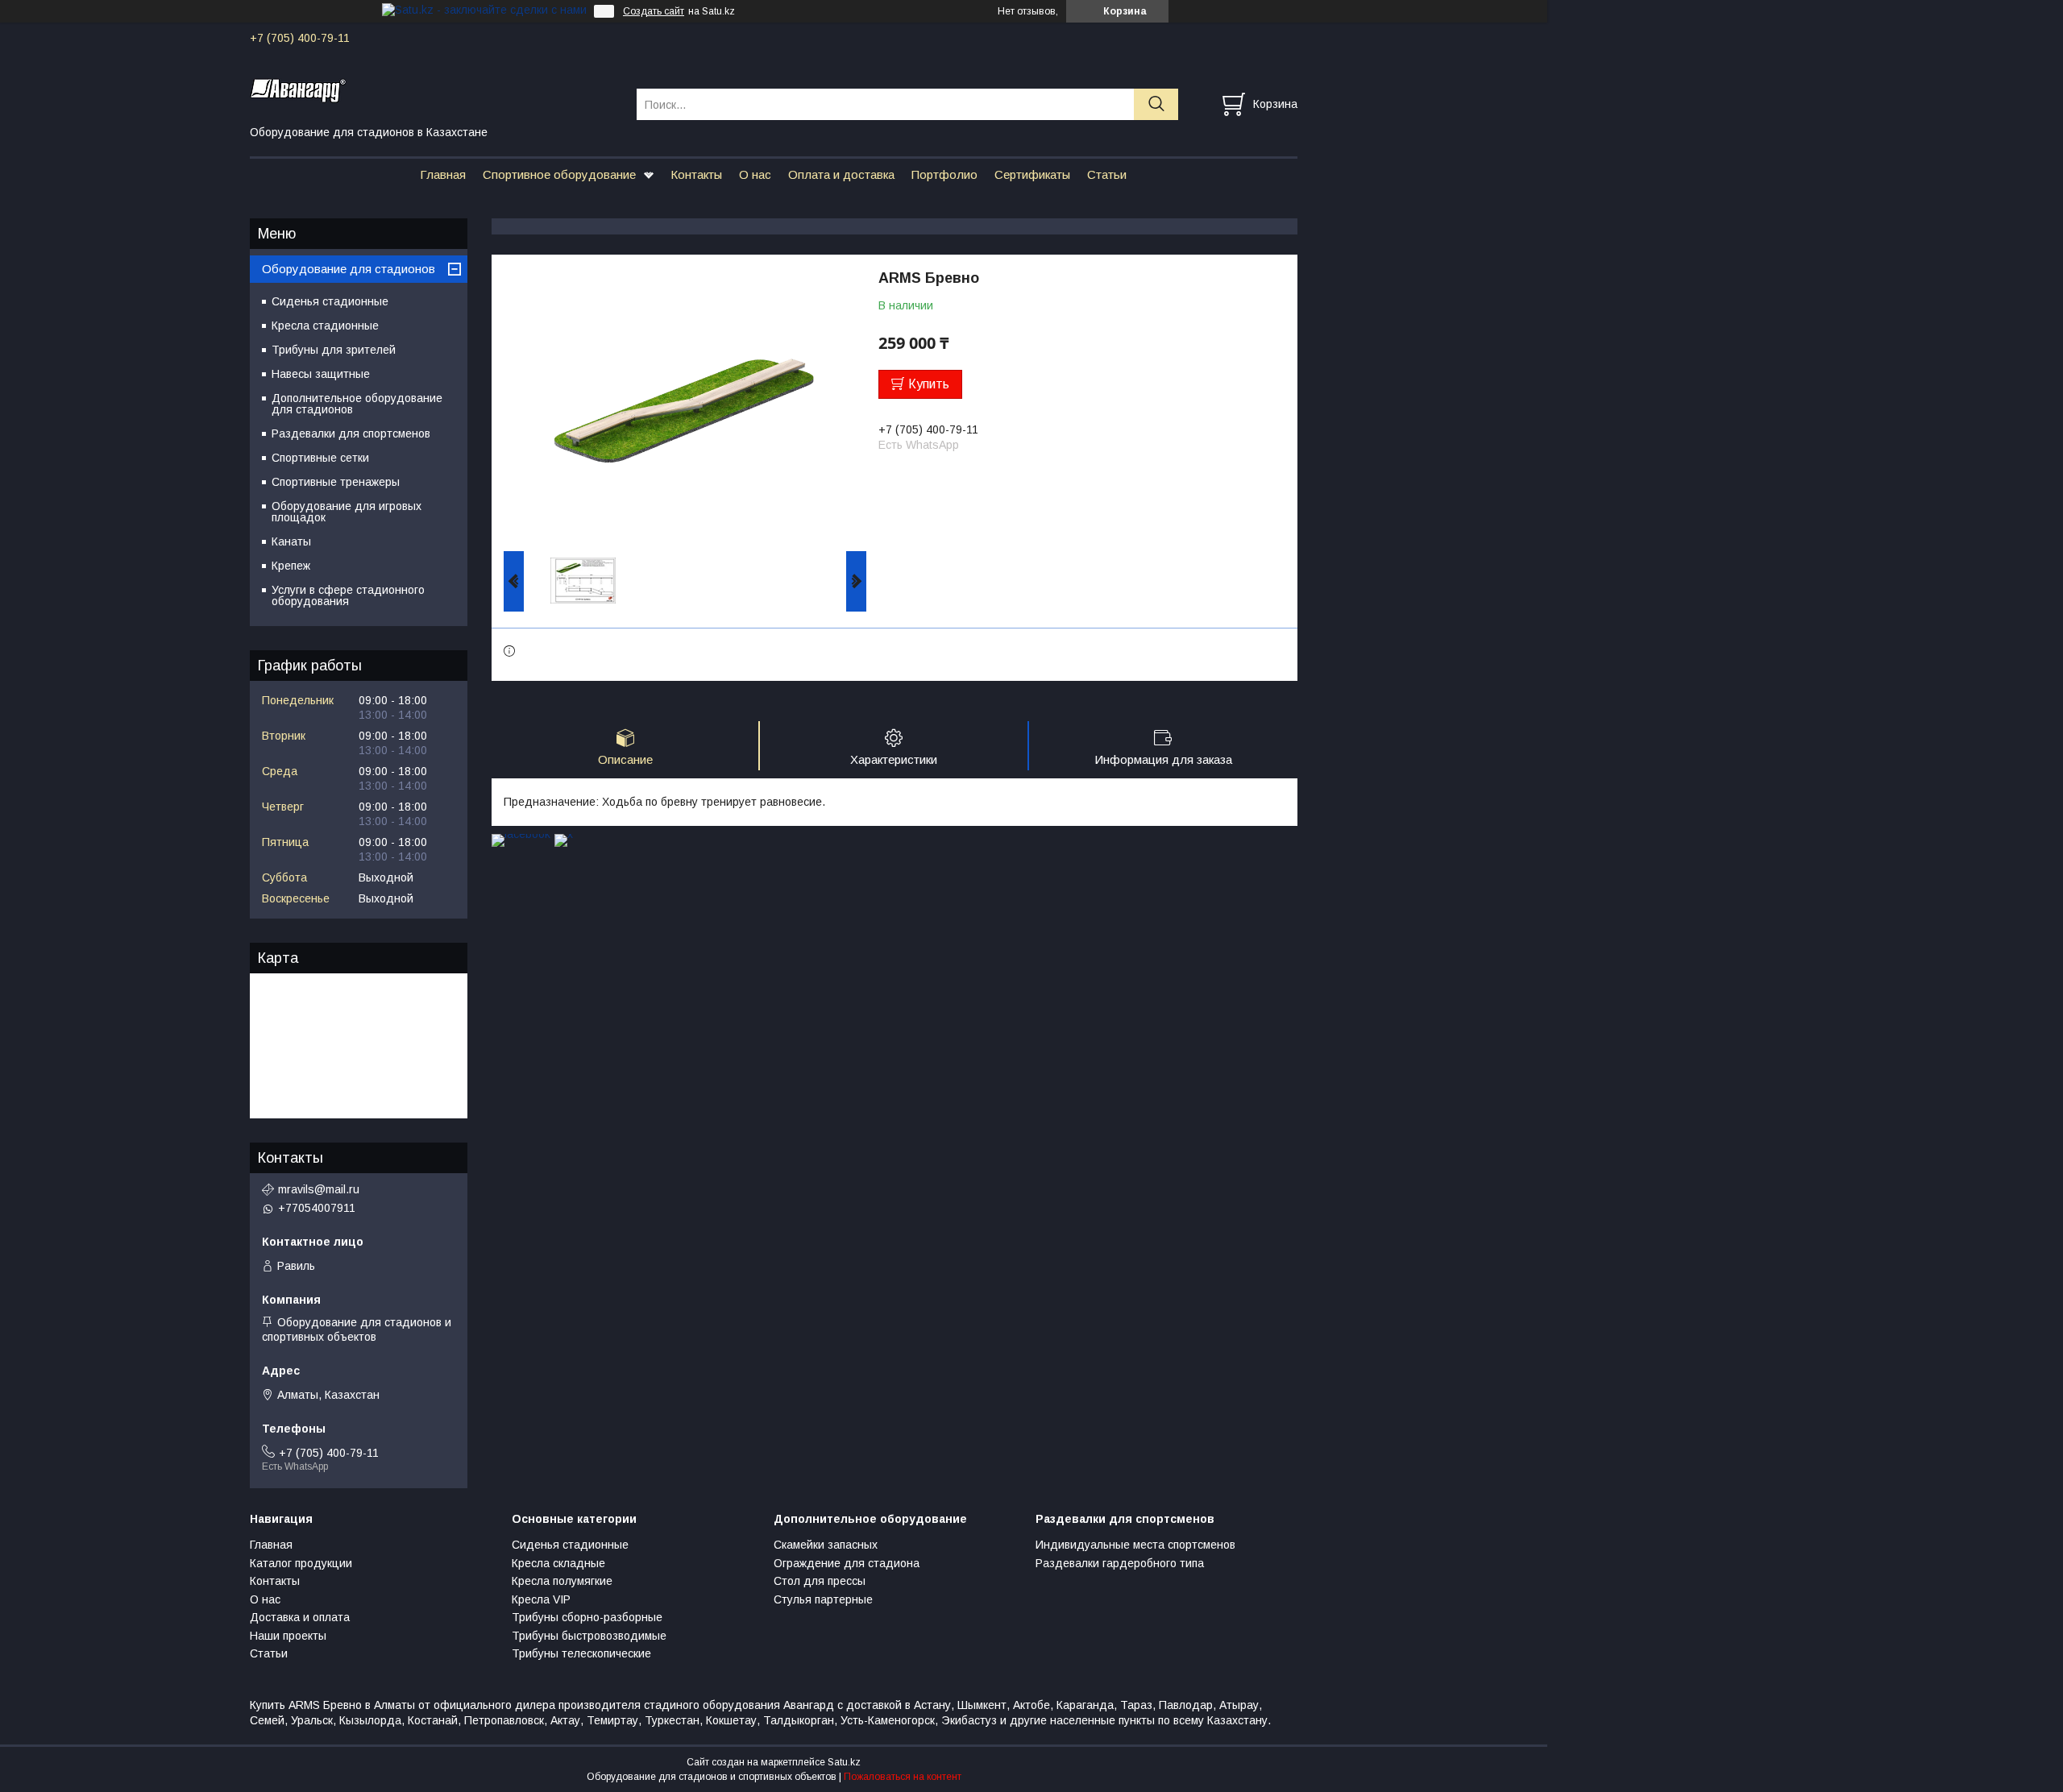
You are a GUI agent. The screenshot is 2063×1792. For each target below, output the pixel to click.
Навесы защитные (321, 374)
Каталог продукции (301, 1563)
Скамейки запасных (826, 1545)
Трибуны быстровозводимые (589, 1636)
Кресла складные (558, 1563)
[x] (564, 834)
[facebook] (521, 834)
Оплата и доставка (841, 174)
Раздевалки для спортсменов (351, 433)
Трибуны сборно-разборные (587, 1617)
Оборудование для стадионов (349, 269)
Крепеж (291, 566)
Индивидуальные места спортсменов (1135, 1545)
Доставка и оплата (300, 1617)
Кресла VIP (541, 1599)
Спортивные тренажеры (336, 482)
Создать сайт (654, 11)
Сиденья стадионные (330, 301)
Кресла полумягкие (562, 1581)
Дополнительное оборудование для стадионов (357, 404)
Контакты (696, 174)
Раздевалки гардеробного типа (1120, 1563)
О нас (755, 174)
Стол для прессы (820, 1581)
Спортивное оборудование (559, 174)
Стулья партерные (823, 1599)
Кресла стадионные (325, 326)
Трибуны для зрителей (334, 350)
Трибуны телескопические (581, 1653)
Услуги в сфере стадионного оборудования (348, 595)
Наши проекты (288, 1636)
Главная (443, 174)
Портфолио (944, 174)
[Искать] (1156, 104)
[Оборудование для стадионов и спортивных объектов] (433, 89)
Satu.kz (844, 1762)
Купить (929, 384)
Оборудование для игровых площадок (347, 512)
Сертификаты (1032, 174)
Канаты (291, 541)
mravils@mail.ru (319, 1189)
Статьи (1107, 174)
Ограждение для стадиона (847, 1563)
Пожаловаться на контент (903, 1777)
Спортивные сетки (320, 458)
